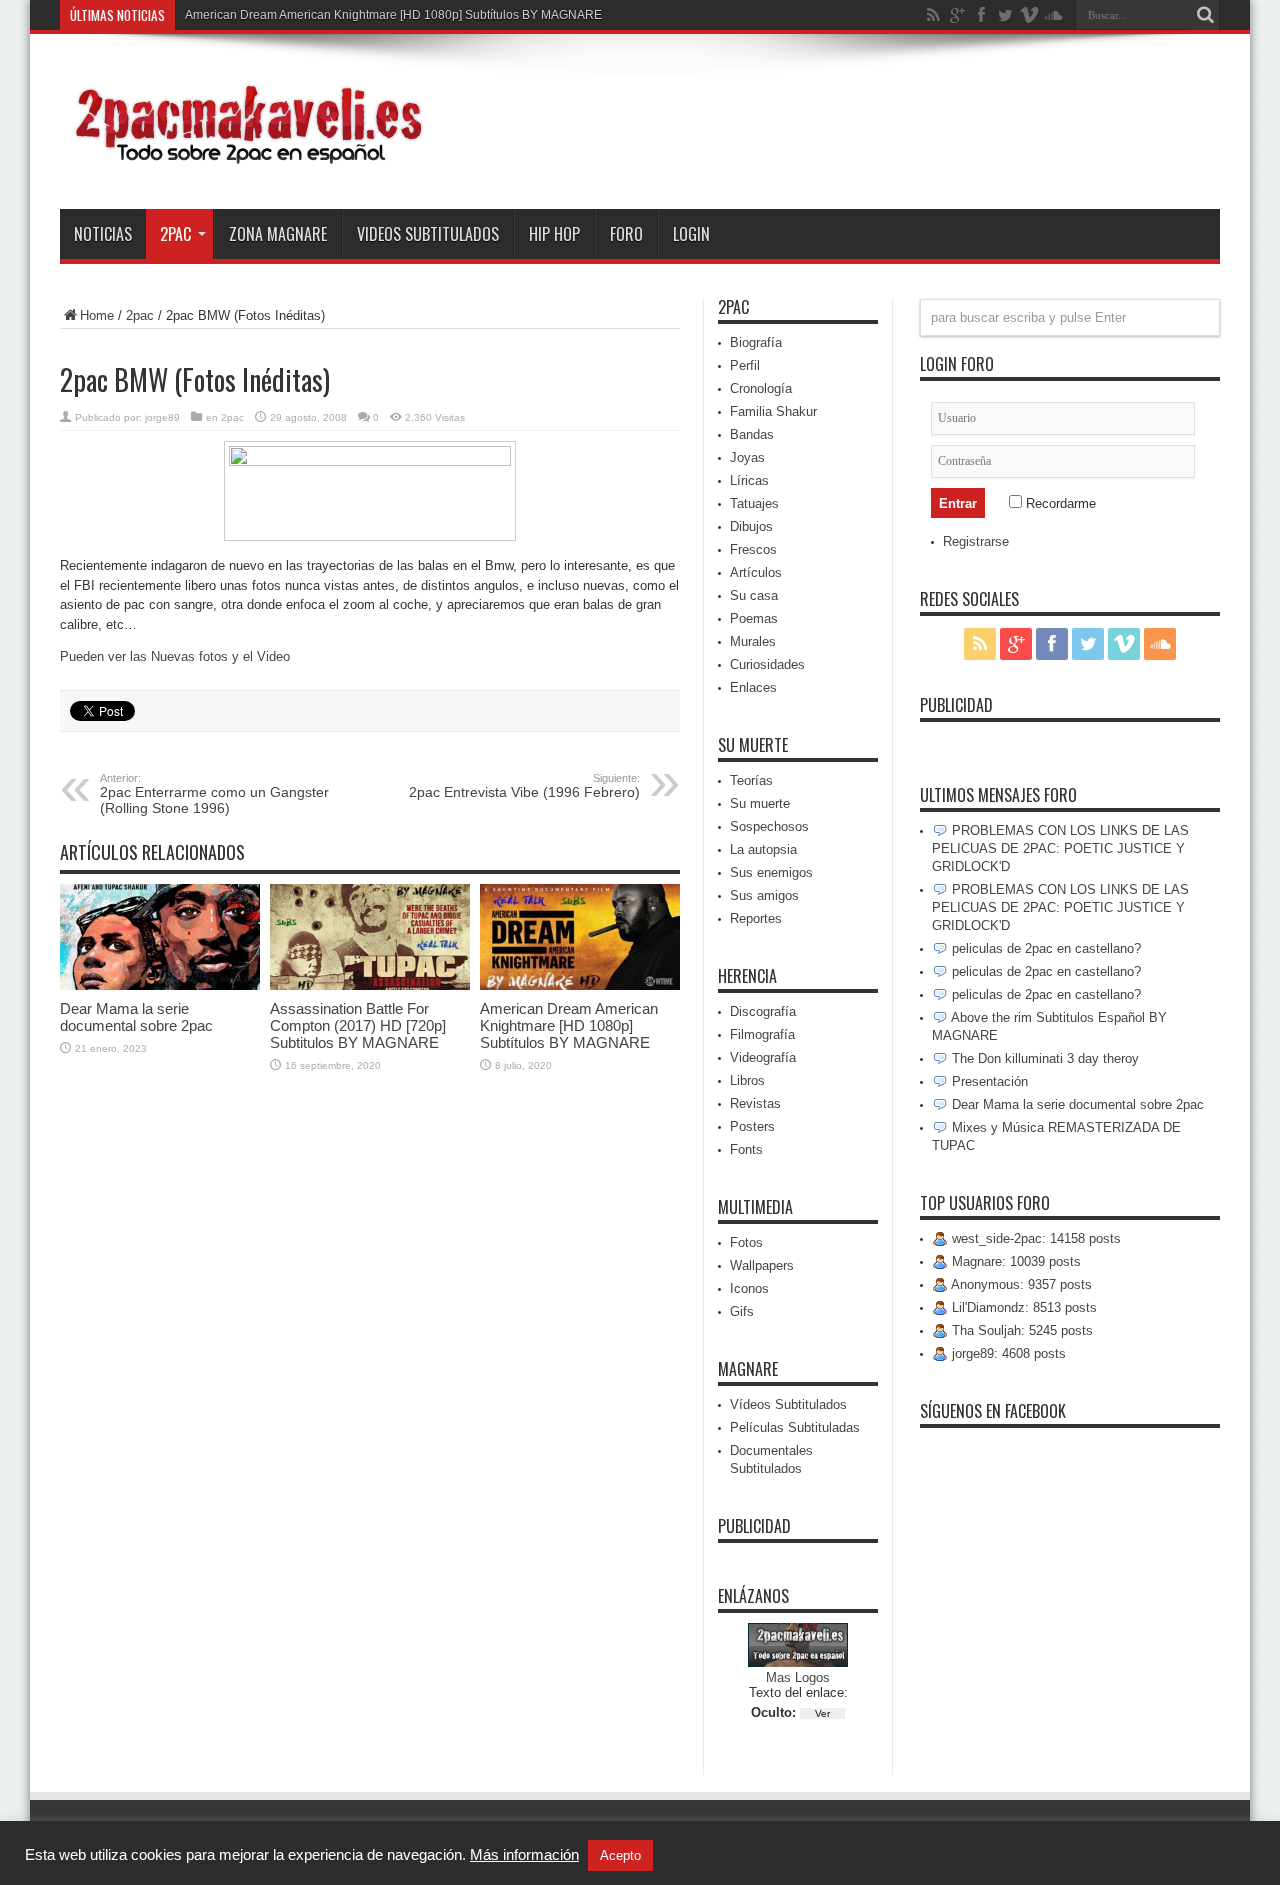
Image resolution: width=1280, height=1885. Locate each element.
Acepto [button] (620, 1855)
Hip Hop (554, 234)
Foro (626, 234)
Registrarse (976, 541)
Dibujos (751, 526)
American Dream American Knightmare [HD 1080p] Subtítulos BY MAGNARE (393, 15)
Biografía (756, 342)
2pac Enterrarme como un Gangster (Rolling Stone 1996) (214, 794)
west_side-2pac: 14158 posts (1034, 1238)
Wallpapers (762, 1265)
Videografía (763, 1057)
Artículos (756, 572)
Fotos (746, 1242)
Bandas (752, 434)
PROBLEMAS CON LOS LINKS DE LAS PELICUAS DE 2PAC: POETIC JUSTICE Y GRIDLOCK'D (1060, 848)
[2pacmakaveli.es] (245, 159)
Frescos (753, 549)
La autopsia (763, 849)
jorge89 (162, 417)
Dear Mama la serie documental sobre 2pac (136, 1017)
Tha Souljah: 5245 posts (1020, 1330)
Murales (753, 641)
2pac (175, 234)
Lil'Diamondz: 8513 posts (1022, 1307)
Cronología (761, 388)
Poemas (754, 618)
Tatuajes (754, 503)
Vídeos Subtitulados (788, 1404)
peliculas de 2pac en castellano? (1044, 948)
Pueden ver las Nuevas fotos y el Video (175, 656)
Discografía (763, 1011)
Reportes (756, 918)
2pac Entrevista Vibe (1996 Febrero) (524, 786)
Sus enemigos (771, 872)
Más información (524, 1855)
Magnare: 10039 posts (1014, 1261)
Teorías (751, 780)
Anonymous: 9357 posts (1020, 1284)
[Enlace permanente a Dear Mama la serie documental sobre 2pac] (160, 985)
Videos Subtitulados (428, 234)
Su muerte (760, 803)
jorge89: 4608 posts (1007, 1353)
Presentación (988, 1081)
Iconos (749, 1288)
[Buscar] (1205, 15)
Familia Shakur (773, 411)
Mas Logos (798, 1677)
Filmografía (762, 1034)
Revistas (755, 1103)
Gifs (742, 1311)
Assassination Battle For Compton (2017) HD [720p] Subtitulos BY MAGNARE (358, 1025)
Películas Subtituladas (795, 1427)
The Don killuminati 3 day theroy (1043, 1058)
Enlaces (753, 687)
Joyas (747, 457)
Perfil (745, 365)
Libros (747, 1080)
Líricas (749, 480)
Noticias (103, 234)
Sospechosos (769, 826)
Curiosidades (767, 664)
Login (691, 234)
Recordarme (1059, 503)
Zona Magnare (278, 234)
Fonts (746, 1149)
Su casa (754, 595)
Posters (752, 1126)
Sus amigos (764, 895)
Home (97, 315)
